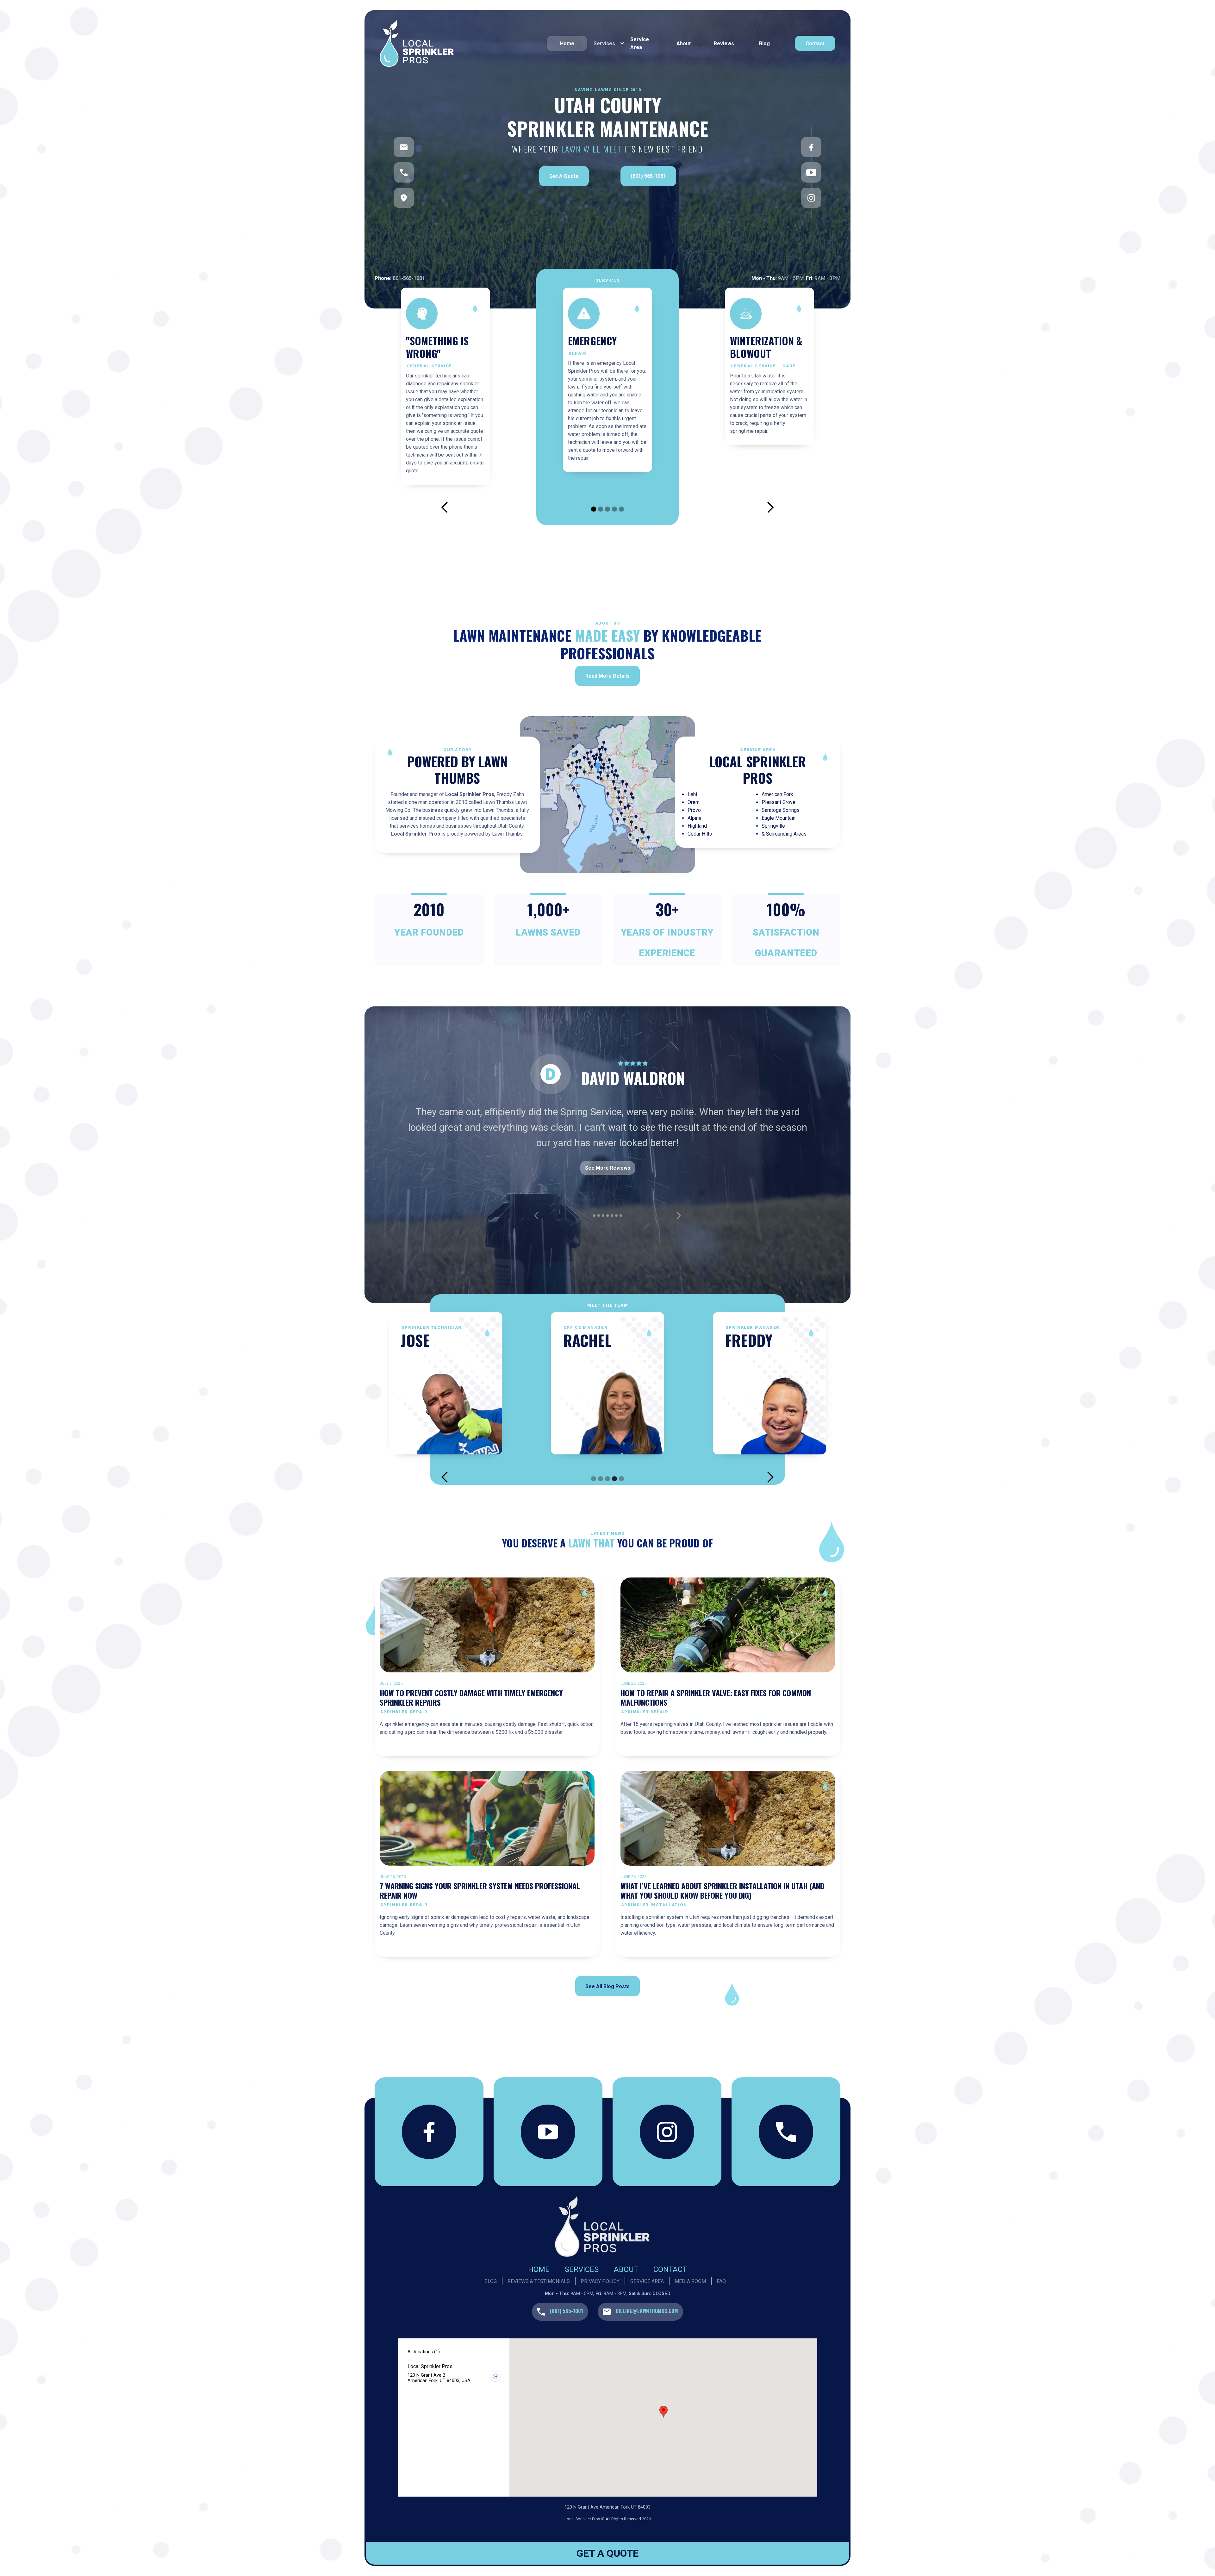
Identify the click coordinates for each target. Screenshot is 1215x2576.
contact (815, 44)
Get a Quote (564, 176)
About (684, 44)
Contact (670, 2269)
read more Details (607, 676)
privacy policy (600, 2281)
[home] (458, 44)
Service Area (640, 43)
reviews (724, 44)
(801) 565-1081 (648, 176)
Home (567, 44)
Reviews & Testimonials (539, 2281)
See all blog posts (607, 1986)
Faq (721, 2281)
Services (582, 2269)
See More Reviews (608, 1199)
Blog (764, 44)
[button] (607, 43)
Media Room (690, 2281)
